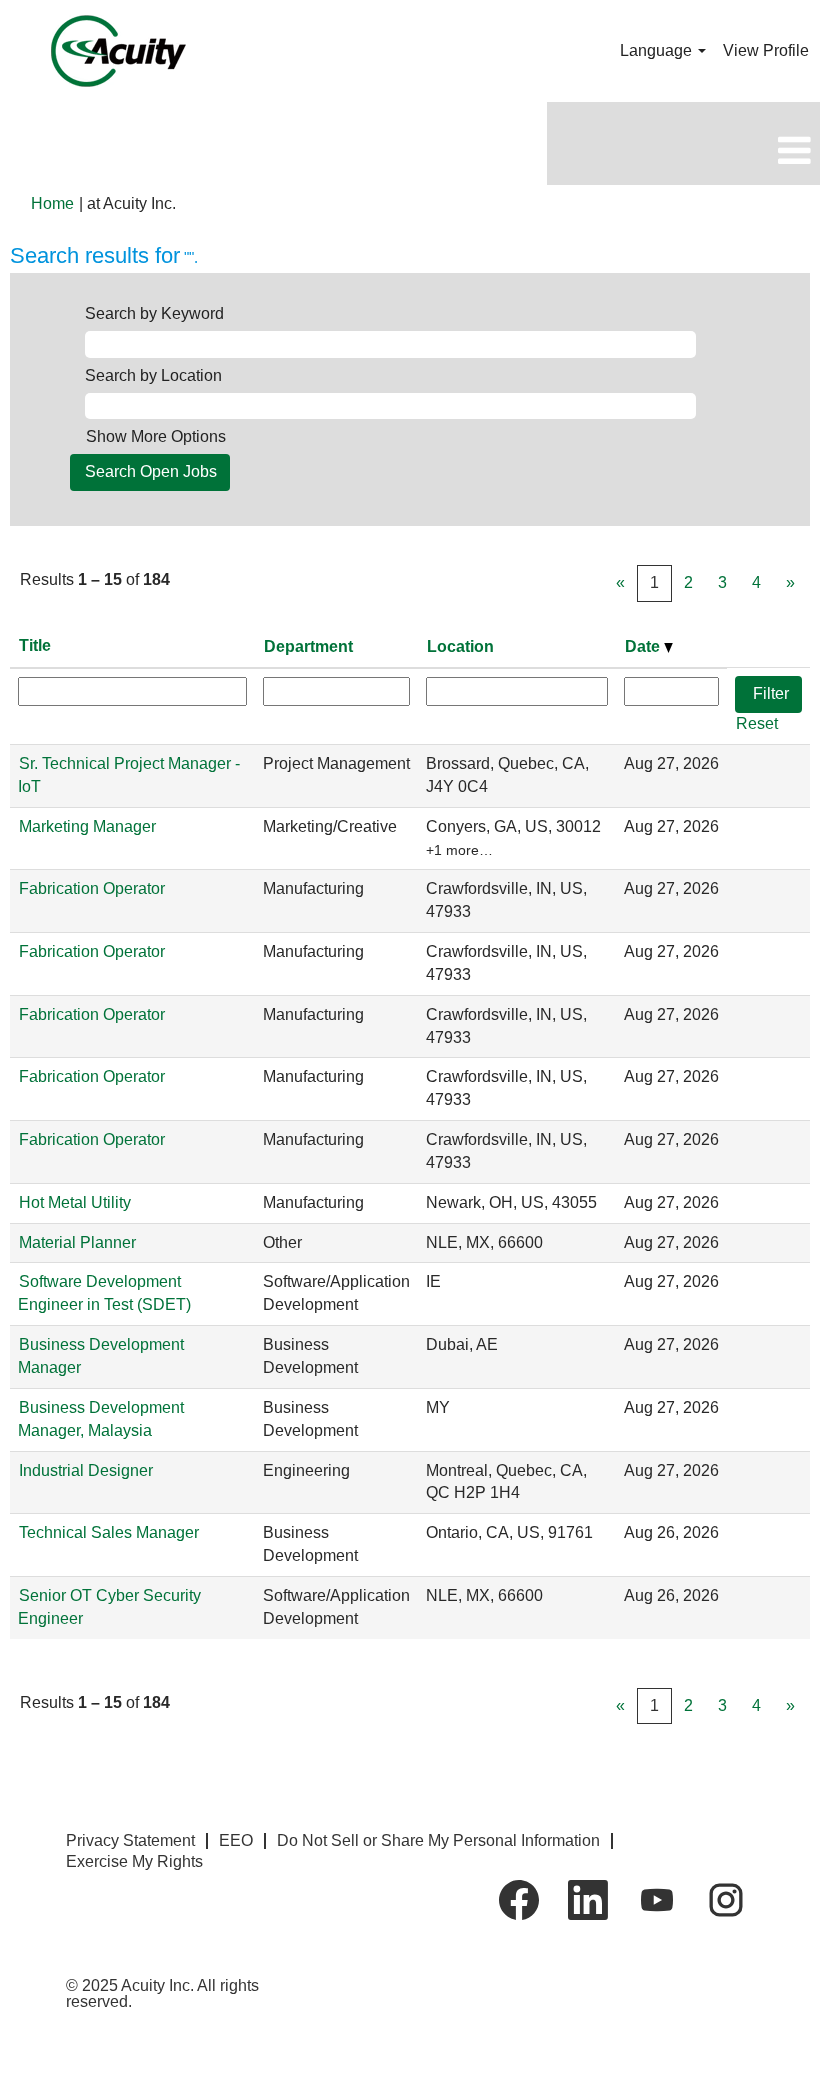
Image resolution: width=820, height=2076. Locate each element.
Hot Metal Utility (75, 1202)
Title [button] (35, 645)
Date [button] (644, 646)
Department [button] (308, 646)
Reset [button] (757, 723)
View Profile (766, 50)
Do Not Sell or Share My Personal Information (438, 1840)
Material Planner (77, 1242)
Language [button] (658, 50)
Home (52, 203)
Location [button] (460, 646)
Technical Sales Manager (109, 1532)
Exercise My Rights (134, 1861)
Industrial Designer (86, 1470)
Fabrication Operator (92, 888)
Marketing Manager (87, 826)
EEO (236, 1840)
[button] (683, 151)
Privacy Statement (130, 1840)
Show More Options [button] (156, 436)
